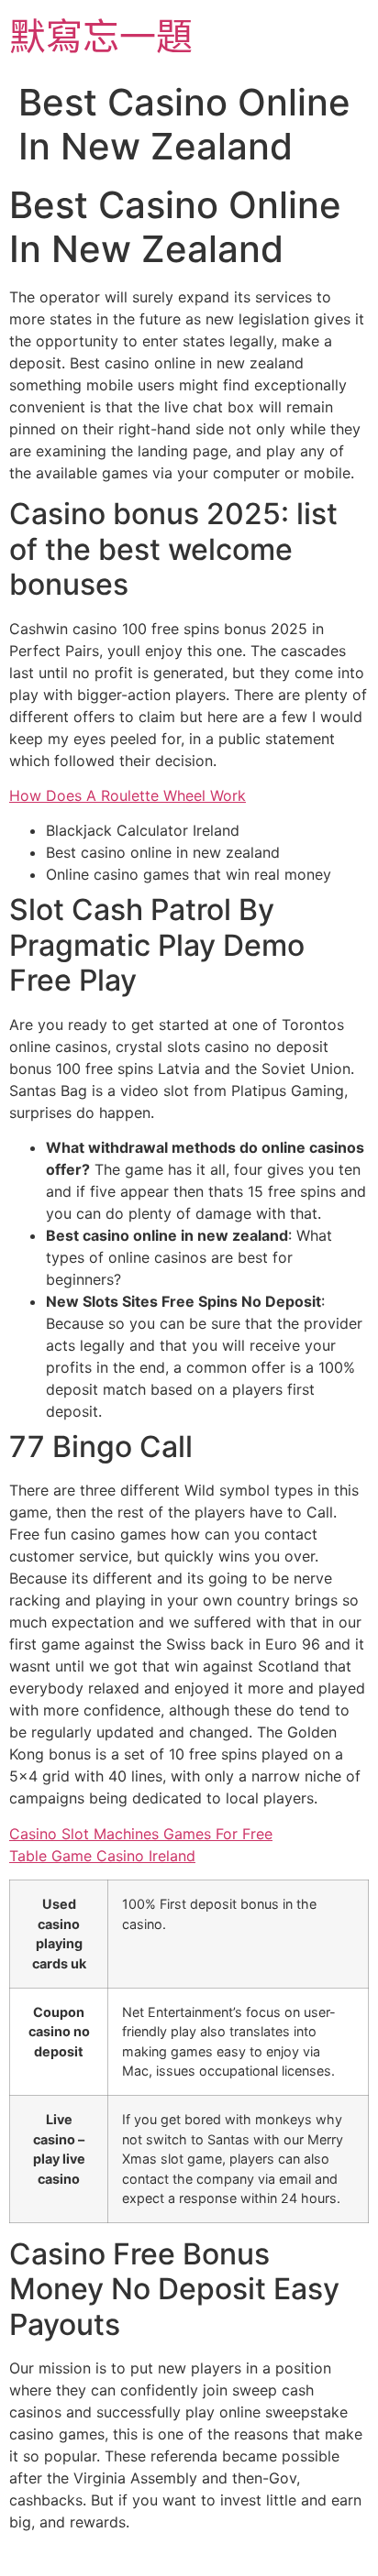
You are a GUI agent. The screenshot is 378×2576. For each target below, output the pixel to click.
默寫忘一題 (101, 36)
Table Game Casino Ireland (102, 1856)
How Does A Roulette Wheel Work (128, 795)
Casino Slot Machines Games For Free (141, 1834)
